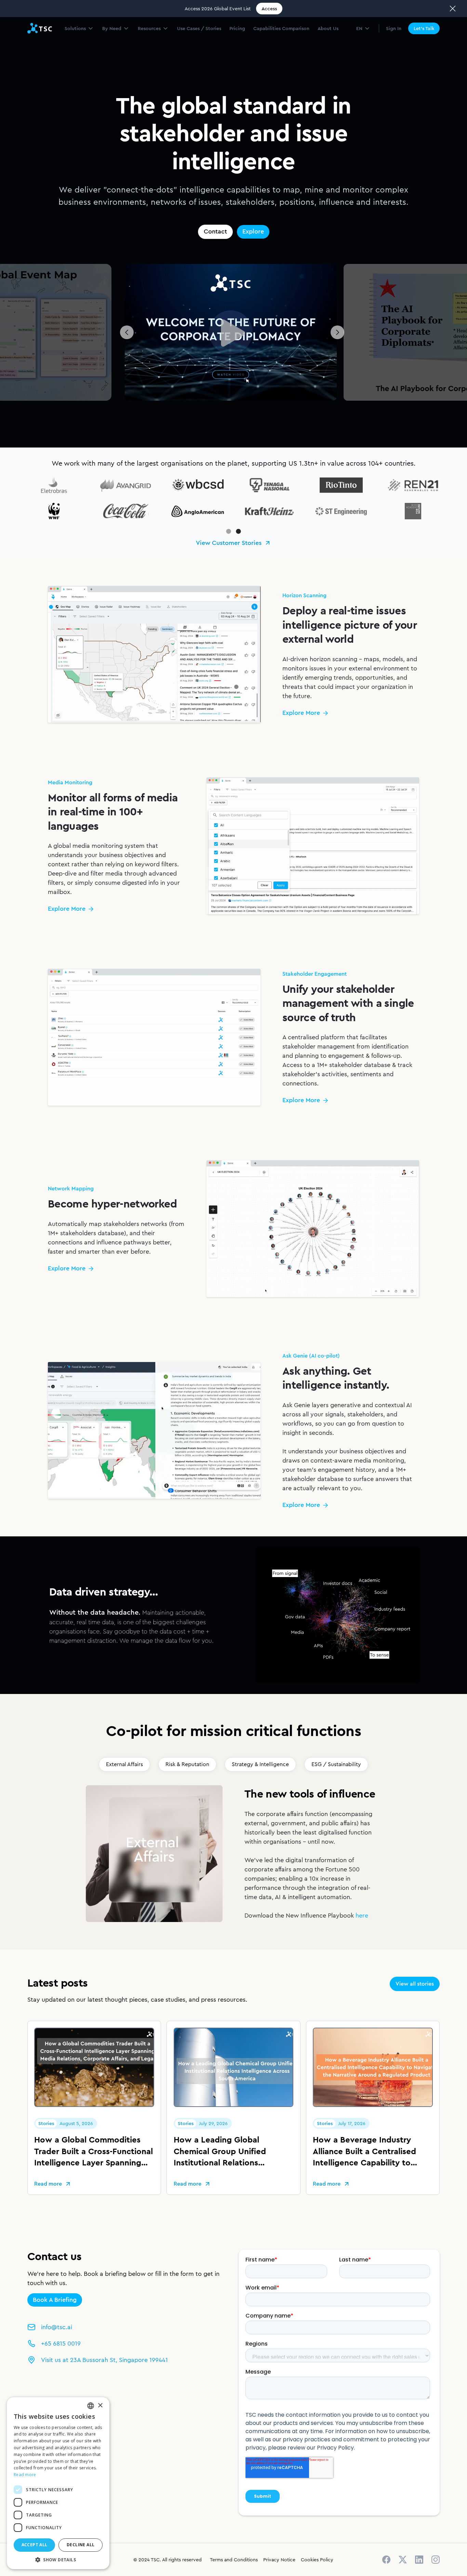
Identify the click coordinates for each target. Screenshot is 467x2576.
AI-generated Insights (360, 47)
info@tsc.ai (57, 2327)
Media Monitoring (161, 47)
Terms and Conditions (234, 2560)
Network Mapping (297, 47)
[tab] (124, 1764)
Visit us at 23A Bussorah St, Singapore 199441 (104, 2360)
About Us (328, 28)
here (362, 1916)
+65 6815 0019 (61, 2344)
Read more (25, 2475)
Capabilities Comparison (281, 28)
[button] (79, 28)
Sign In (394, 28)
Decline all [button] (81, 2545)
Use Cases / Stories (199, 28)
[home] (40, 28)
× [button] (100, 2406)
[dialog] (58, 2483)
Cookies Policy (317, 2560)
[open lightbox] (231, 332)
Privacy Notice (279, 2560)
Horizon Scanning (102, 47)
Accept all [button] (35, 2545)
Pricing (237, 28)
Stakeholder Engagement (229, 47)
